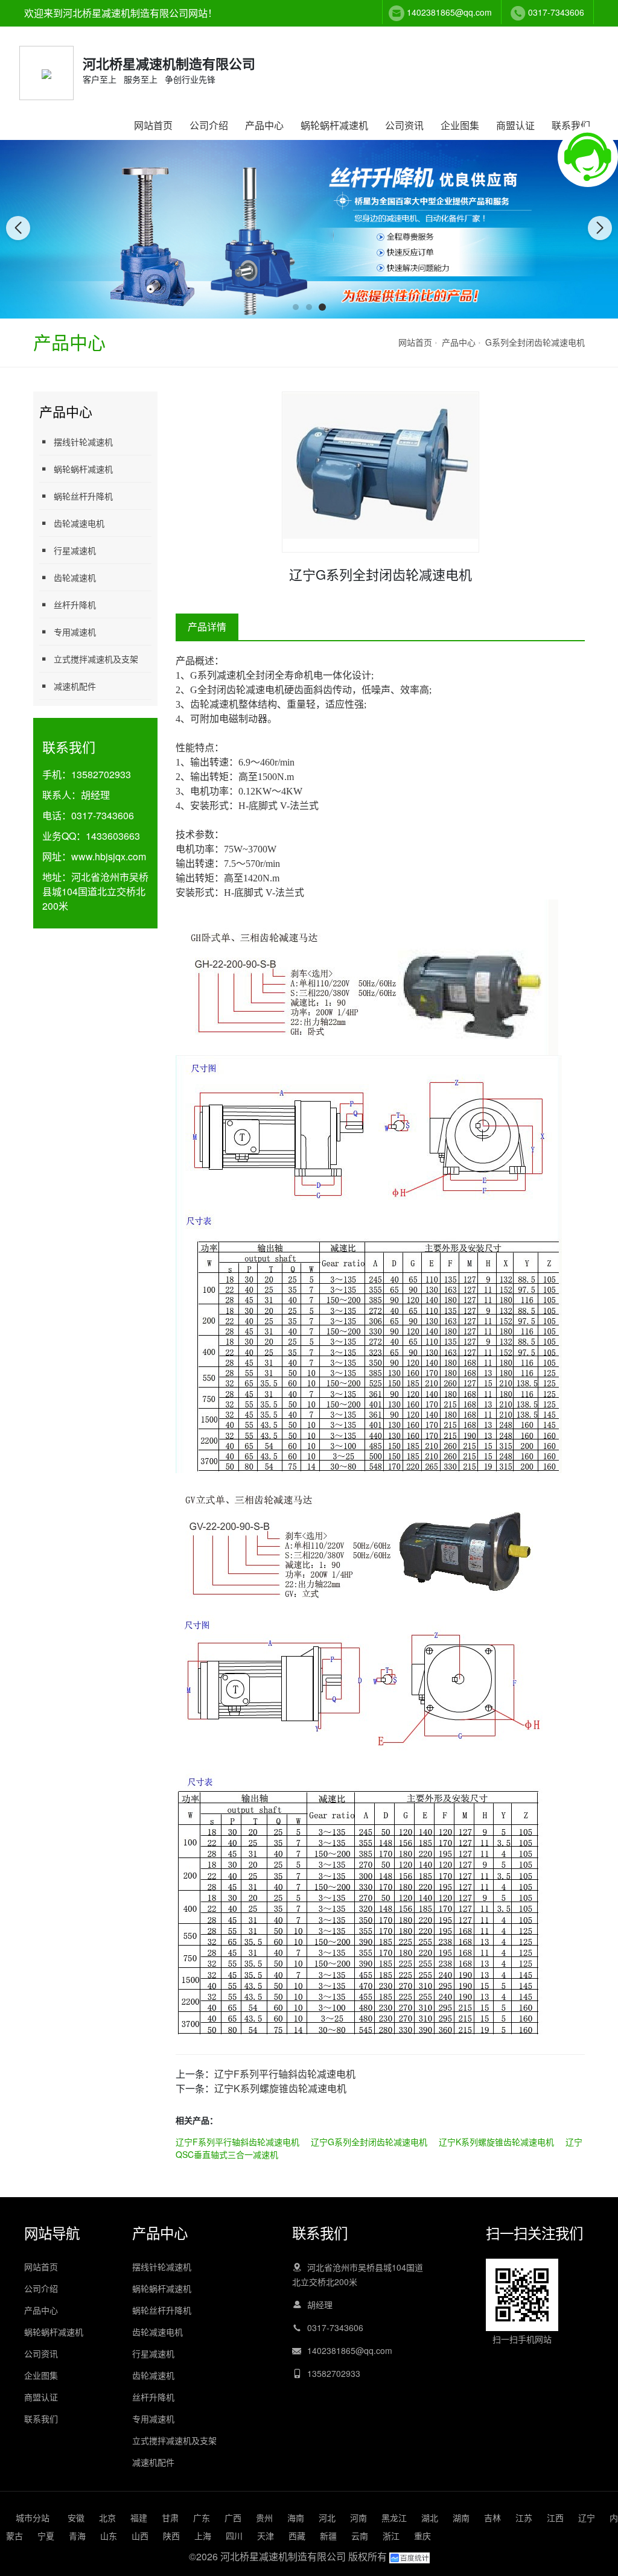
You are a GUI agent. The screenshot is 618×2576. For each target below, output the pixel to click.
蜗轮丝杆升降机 (83, 496)
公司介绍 (209, 125)
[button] (296, 307)
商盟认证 (515, 125)
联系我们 (571, 125)
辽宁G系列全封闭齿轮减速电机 (369, 2142)
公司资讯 (404, 125)
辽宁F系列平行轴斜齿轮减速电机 (285, 2074)
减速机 (231, 675)
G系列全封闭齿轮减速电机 (535, 342)
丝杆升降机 (75, 604)
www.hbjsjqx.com (109, 856)
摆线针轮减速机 (83, 442)
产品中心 (264, 125)
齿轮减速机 (75, 577)
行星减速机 (75, 550)
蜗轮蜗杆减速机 (334, 125)
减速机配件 (75, 686)
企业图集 (460, 125)
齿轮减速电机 (79, 523)
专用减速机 (75, 632)
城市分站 (33, 2517)
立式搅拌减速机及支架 (96, 659)
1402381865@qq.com (449, 12)
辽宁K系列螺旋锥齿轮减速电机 (280, 2088)
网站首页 (153, 125)
